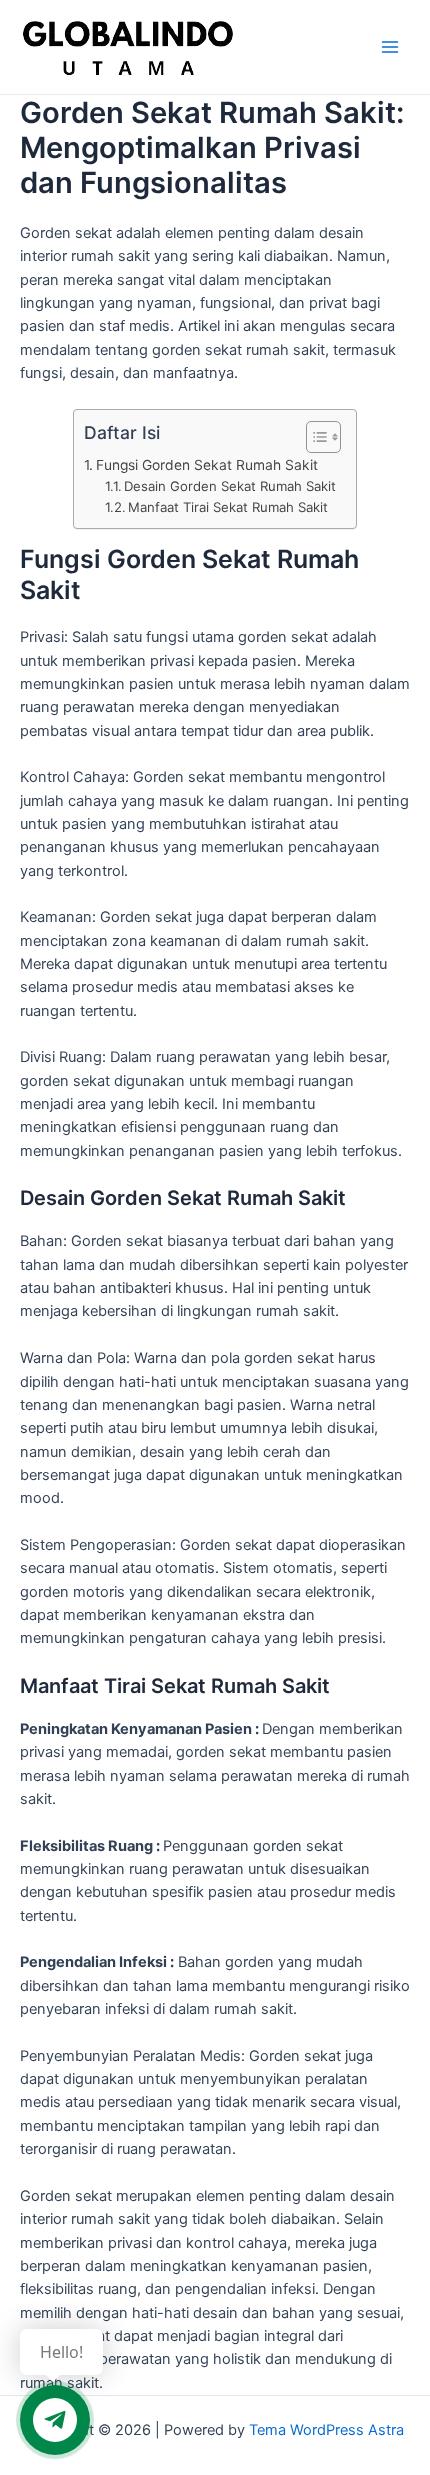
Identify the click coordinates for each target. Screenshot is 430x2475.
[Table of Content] (323, 437)
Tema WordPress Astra (326, 2430)
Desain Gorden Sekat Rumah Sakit (230, 486)
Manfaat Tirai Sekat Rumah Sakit (228, 507)
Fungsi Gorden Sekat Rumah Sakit (207, 465)
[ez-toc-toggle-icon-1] (313, 437)
